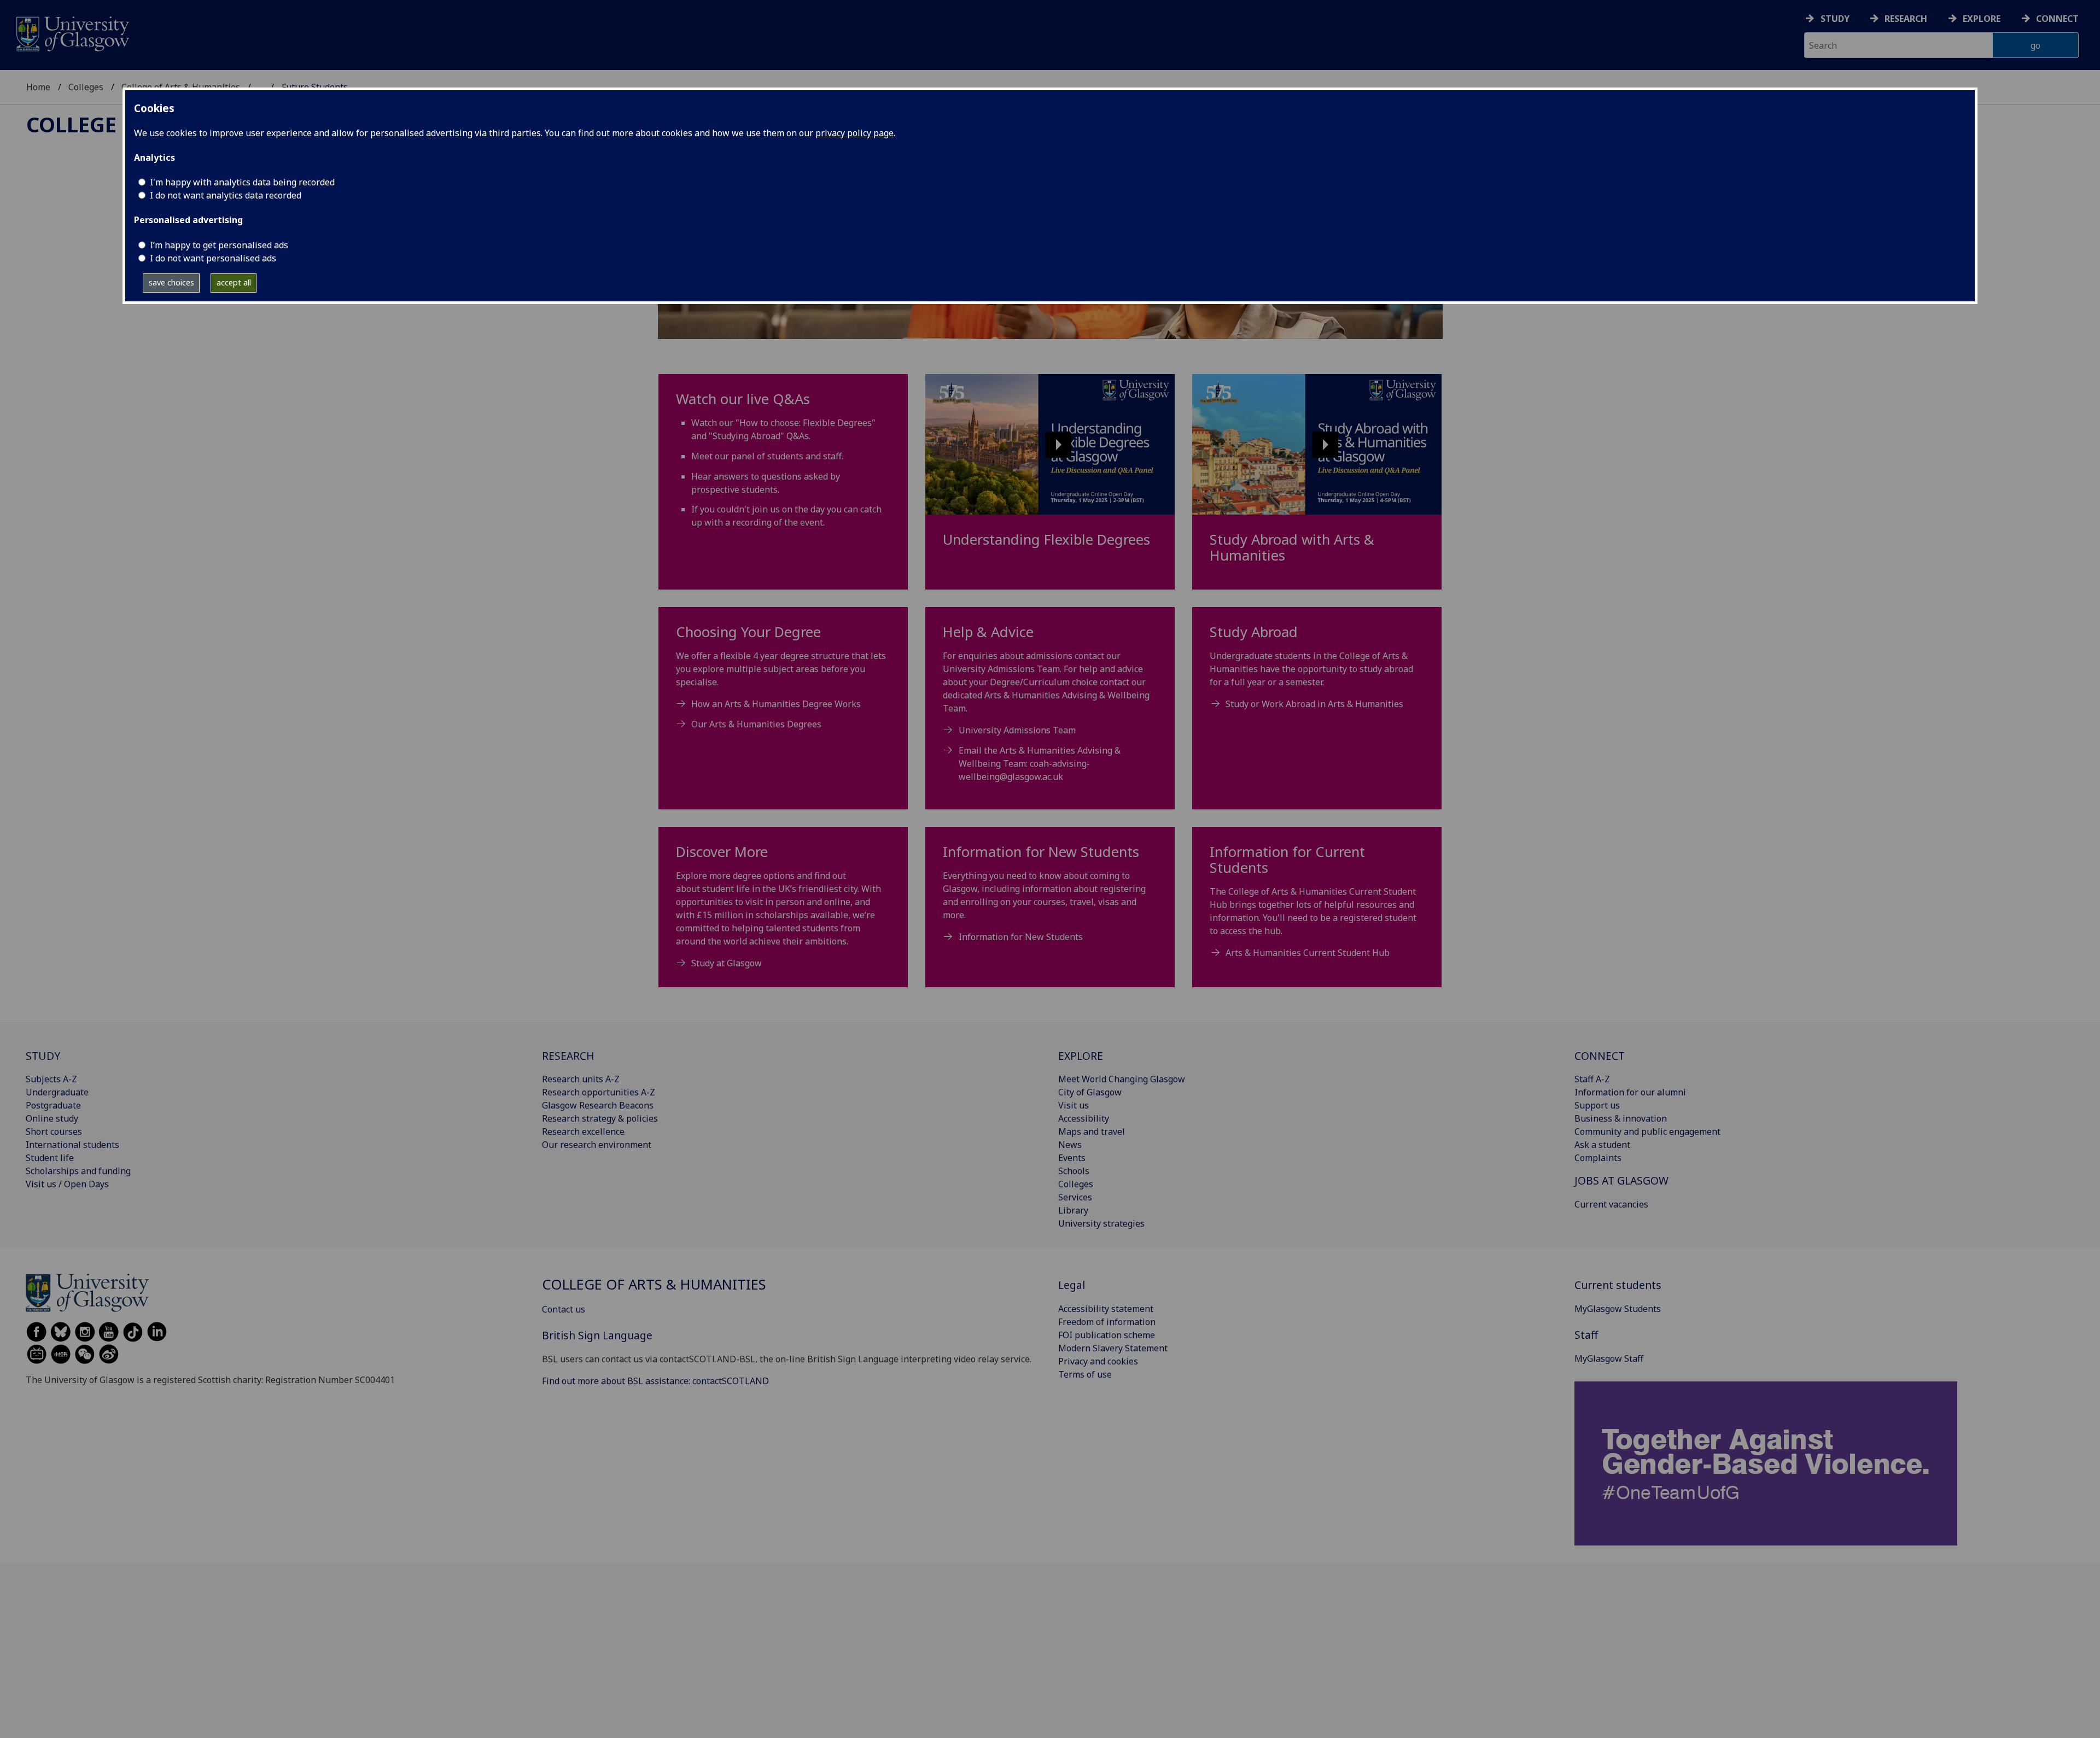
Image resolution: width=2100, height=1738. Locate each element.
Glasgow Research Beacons (598, 1105)
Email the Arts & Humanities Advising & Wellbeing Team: (1040, 763)
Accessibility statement (1106, 1309)
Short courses (54, 1132)
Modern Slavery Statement (1113, 1348)
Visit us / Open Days (67, 1184)
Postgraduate (53, 1105)
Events (1072, 1158)
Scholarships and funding (78, 1171)
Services (1075, 1197)
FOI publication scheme (1107, 1335)
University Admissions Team (1017, 730)
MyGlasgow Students (1618, 1309)
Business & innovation (1621, 1118)
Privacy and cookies (1098, 1361)
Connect (2057, 19)
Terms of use (1085, 1374)
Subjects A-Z (51, 1079)
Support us (1597, 1105)
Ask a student (1602, 1145)
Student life (50, 1158)
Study (1835, 19)
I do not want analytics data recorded (226, 195)
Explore (1982, 19)
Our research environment (597, 1145)
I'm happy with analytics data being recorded (242, 182)
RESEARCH (568, 1056)
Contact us (564, 1309)
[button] (1050, 444)
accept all (234, 282)
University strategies (1101, 1223)
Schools (1074, 1171)
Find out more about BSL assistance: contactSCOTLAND (655, 1381)
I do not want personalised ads (213, 258)
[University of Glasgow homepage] (72, 33)
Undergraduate (57, 1092)
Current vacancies (1611, 1204)
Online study (52, 1118)
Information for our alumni (1630, 1092)
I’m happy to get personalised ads (219, 245)
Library (1073, 1210)
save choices (171, 282)
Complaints (1598, 1158)
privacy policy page (854, 133)
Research (1906, 19)
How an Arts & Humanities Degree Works (776, 704)
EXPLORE (1081, 1056)
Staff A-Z (1592, 1079)
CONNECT (1600, 1056)
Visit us (1074, 1105)
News (1070, 1145)
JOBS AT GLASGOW (1621, 1180)
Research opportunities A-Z (599, 1092)
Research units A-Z (581, 1079)
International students (72, 1145)
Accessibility (1084, 1118)
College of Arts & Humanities (654, 1284)
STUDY (43, 1056)
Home (38, 87)
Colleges (86, 87)
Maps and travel (1092, 1132)
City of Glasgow (1090, 1092)
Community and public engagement (1647, 1132)
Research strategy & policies (600, 1118)
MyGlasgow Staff (1609, 1358)
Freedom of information (1107, 1322)
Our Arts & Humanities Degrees (756, 724)
